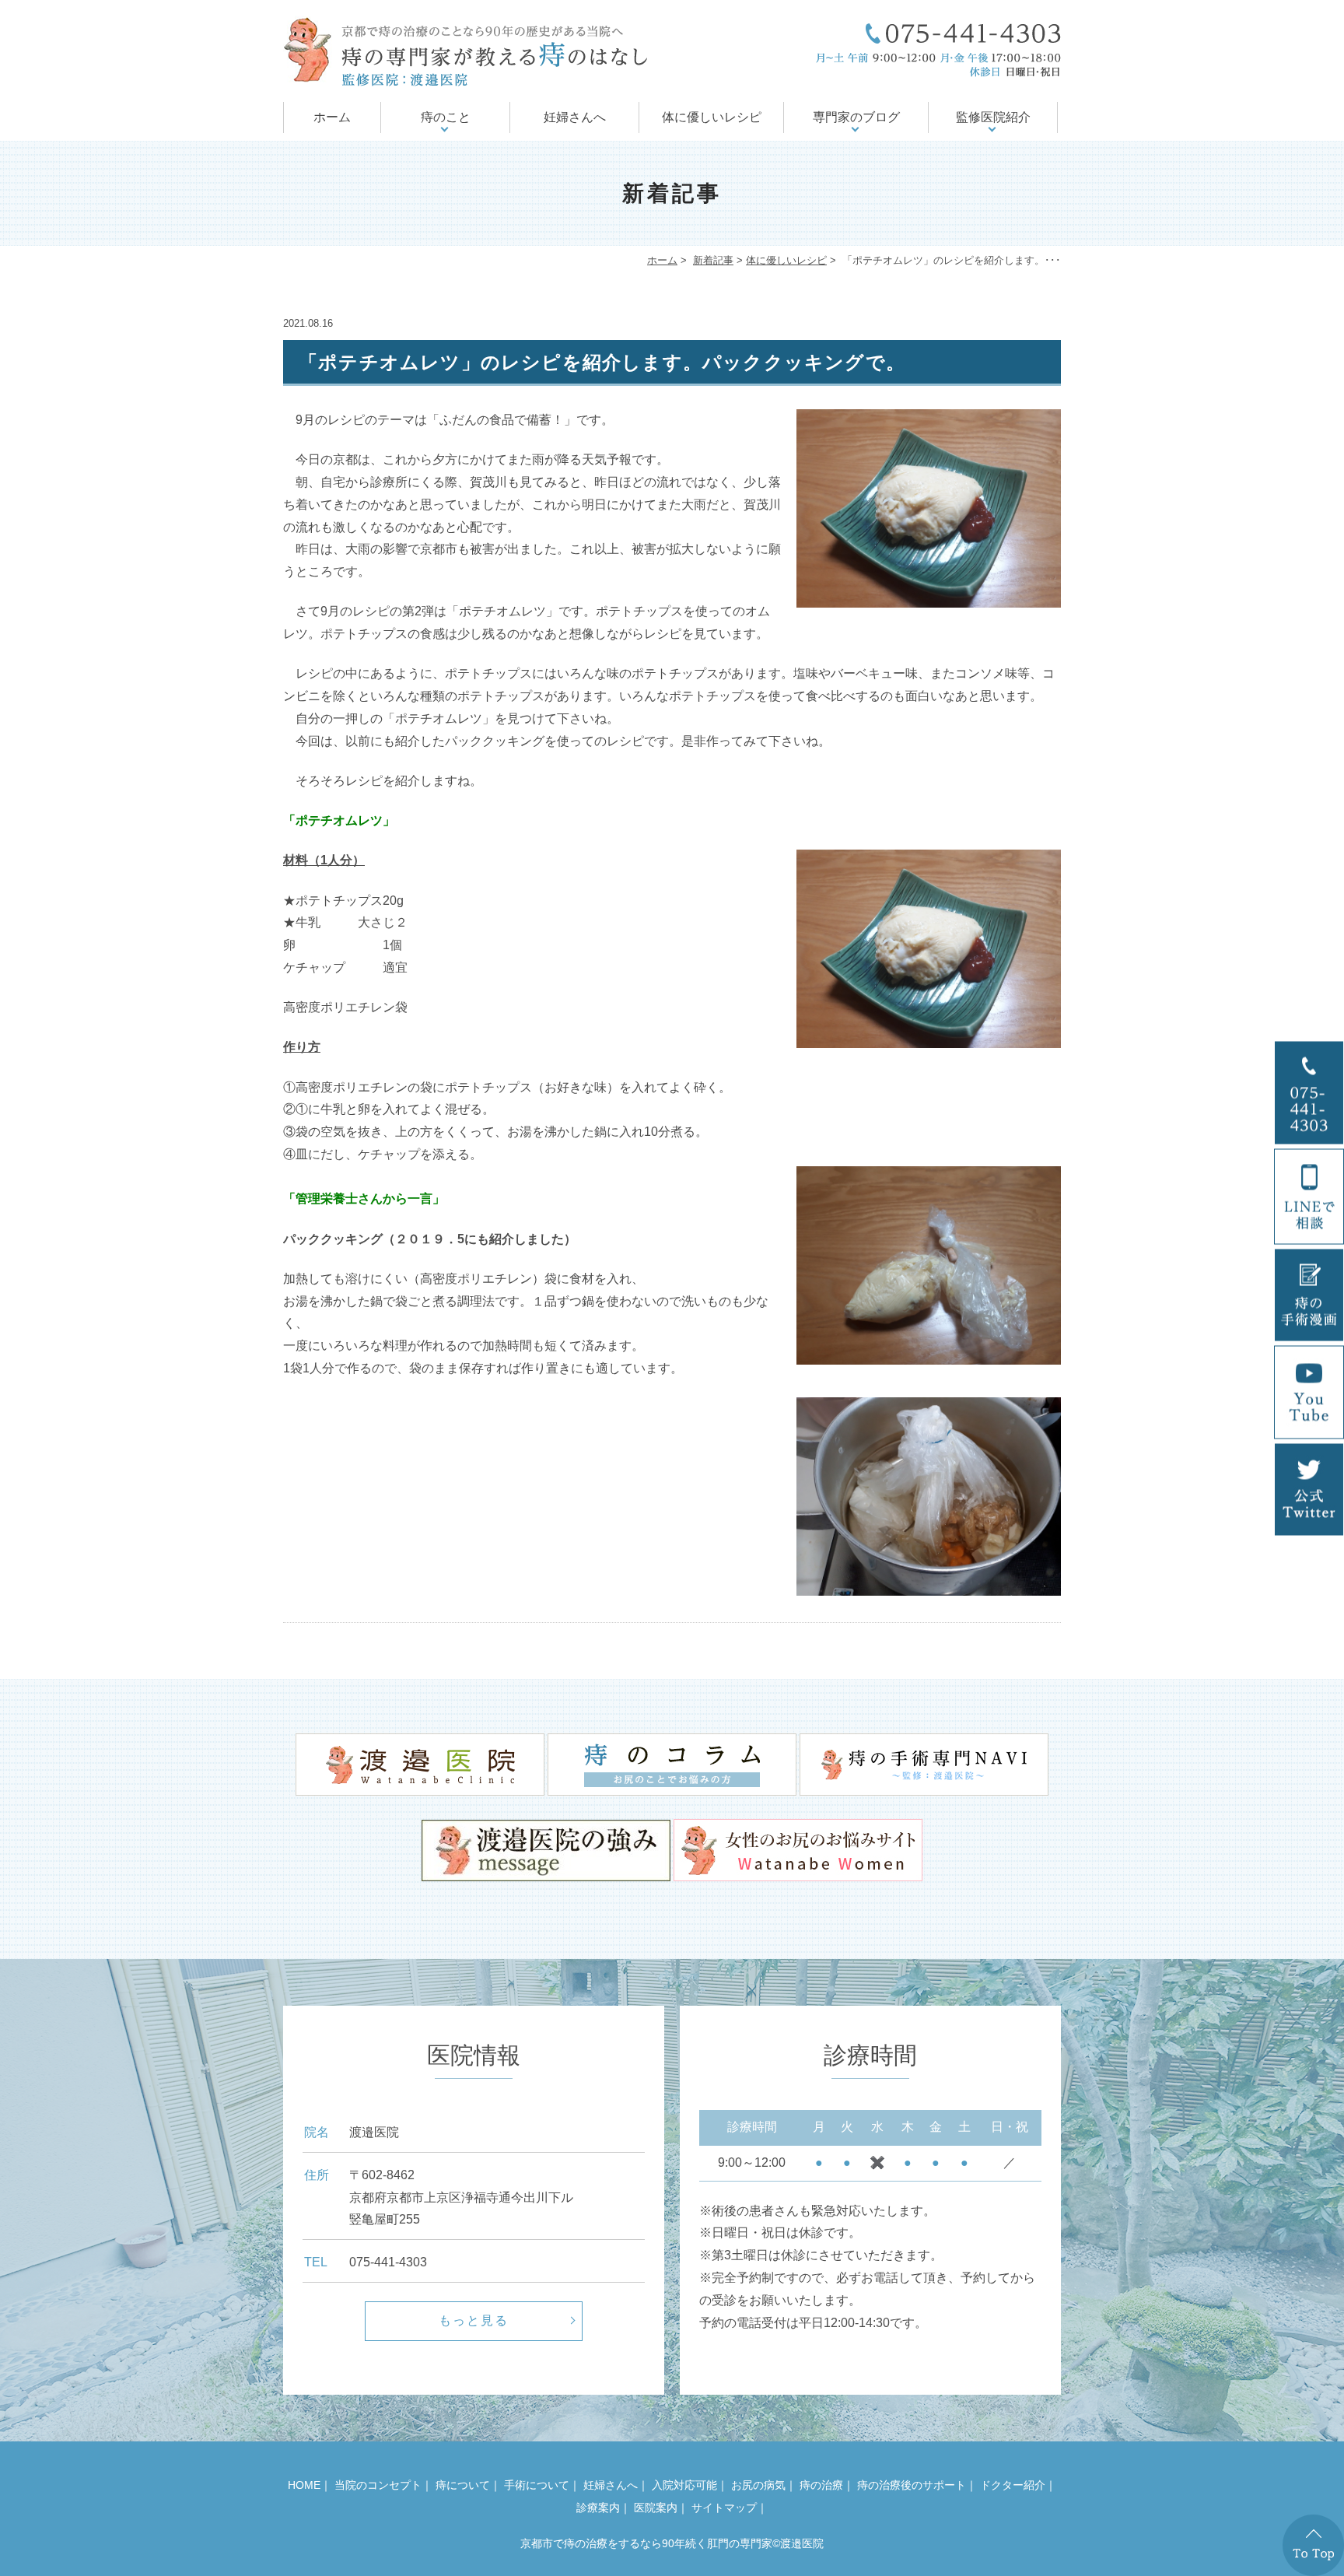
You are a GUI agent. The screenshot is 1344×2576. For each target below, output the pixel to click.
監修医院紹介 (993, 117)
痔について (463, 2485)
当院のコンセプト (378, 2485)
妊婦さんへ (575, 117)
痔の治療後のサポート (912, 2485)
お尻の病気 (758, 2485)
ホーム (332, 117)
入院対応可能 (684, 2485)
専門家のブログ (856, 117)
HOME (304, 2485)
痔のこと (446, 117)
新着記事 (713, 260)
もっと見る (474, 2320)
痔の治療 (821, 2485)
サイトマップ (724, 2508)
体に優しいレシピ (712, 117)
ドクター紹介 (1013, 2485)
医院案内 (656, 2508)
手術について (537, 2485)
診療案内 (598, 2508)
